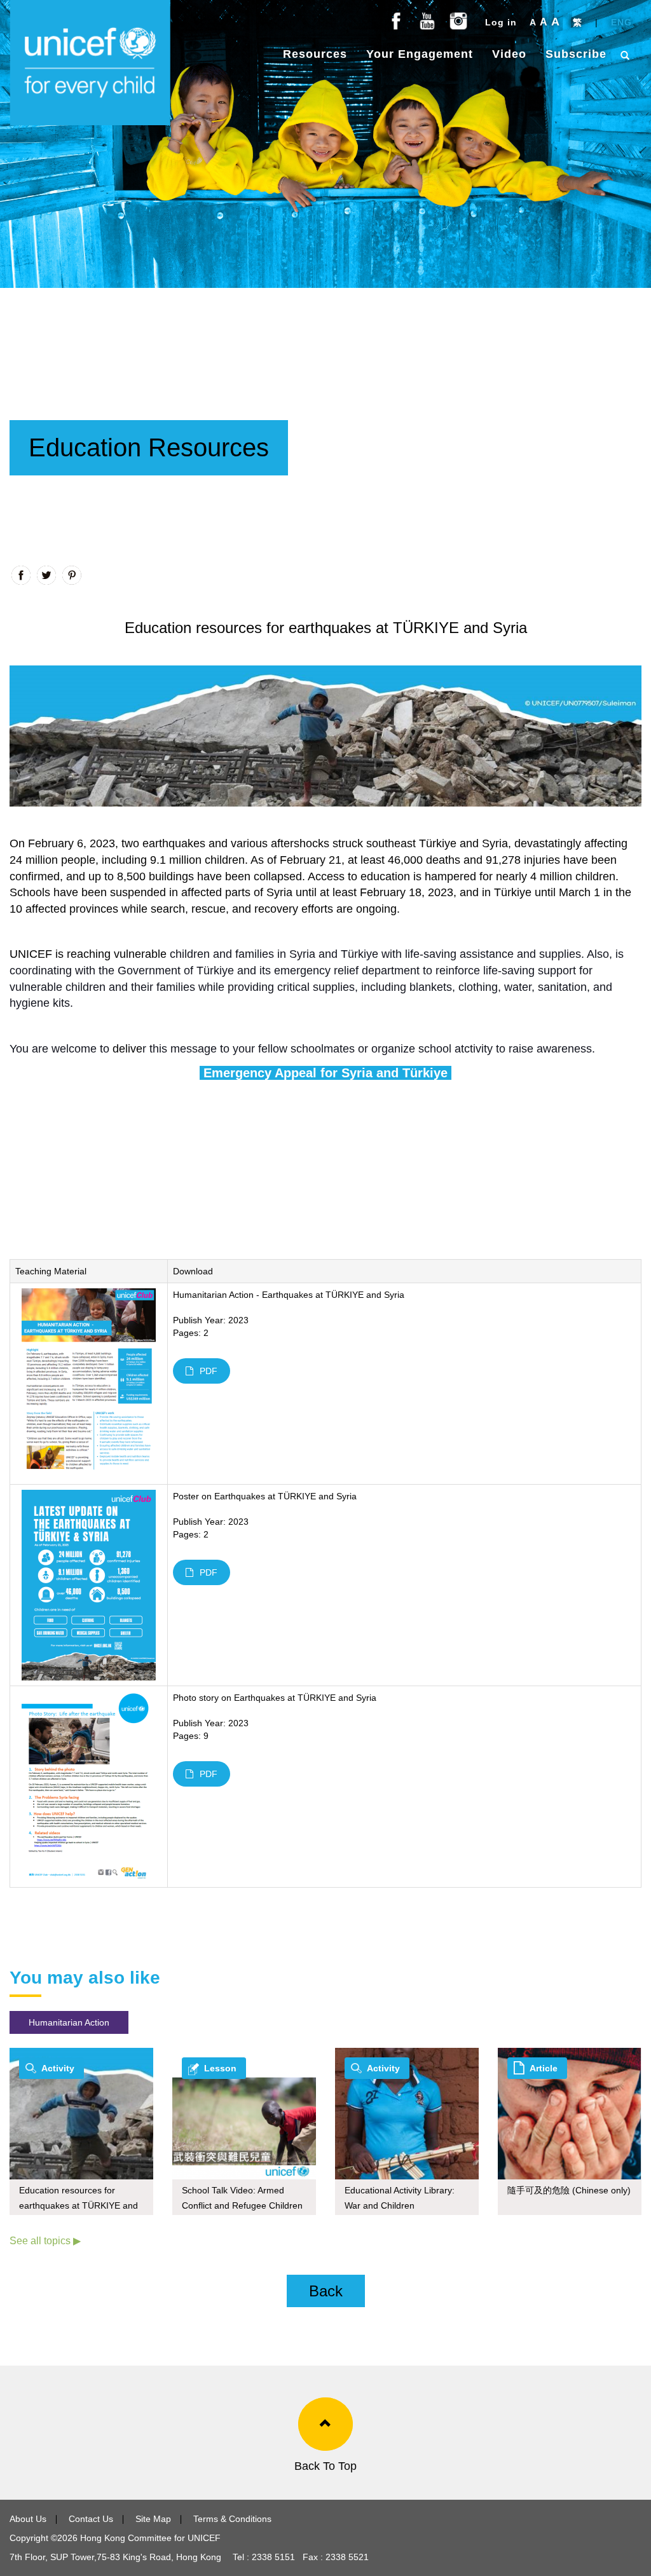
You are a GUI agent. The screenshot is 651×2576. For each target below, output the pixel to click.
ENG (621, 22)
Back (326, 2291)
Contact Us (91, 2519)
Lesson (220, 2068)
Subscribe (576, 54)
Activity (58, 2068)
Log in (501, 22)
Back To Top (325, 2466)
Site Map (153, 2519)
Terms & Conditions (232, 2519)
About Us (28, 2519)
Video (509, 54)
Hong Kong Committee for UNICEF (149, 2538)
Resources (315, 54)
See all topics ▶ (45, 2241)
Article (544, 2068)
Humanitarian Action (69, 2022)
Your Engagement (420, 54)
